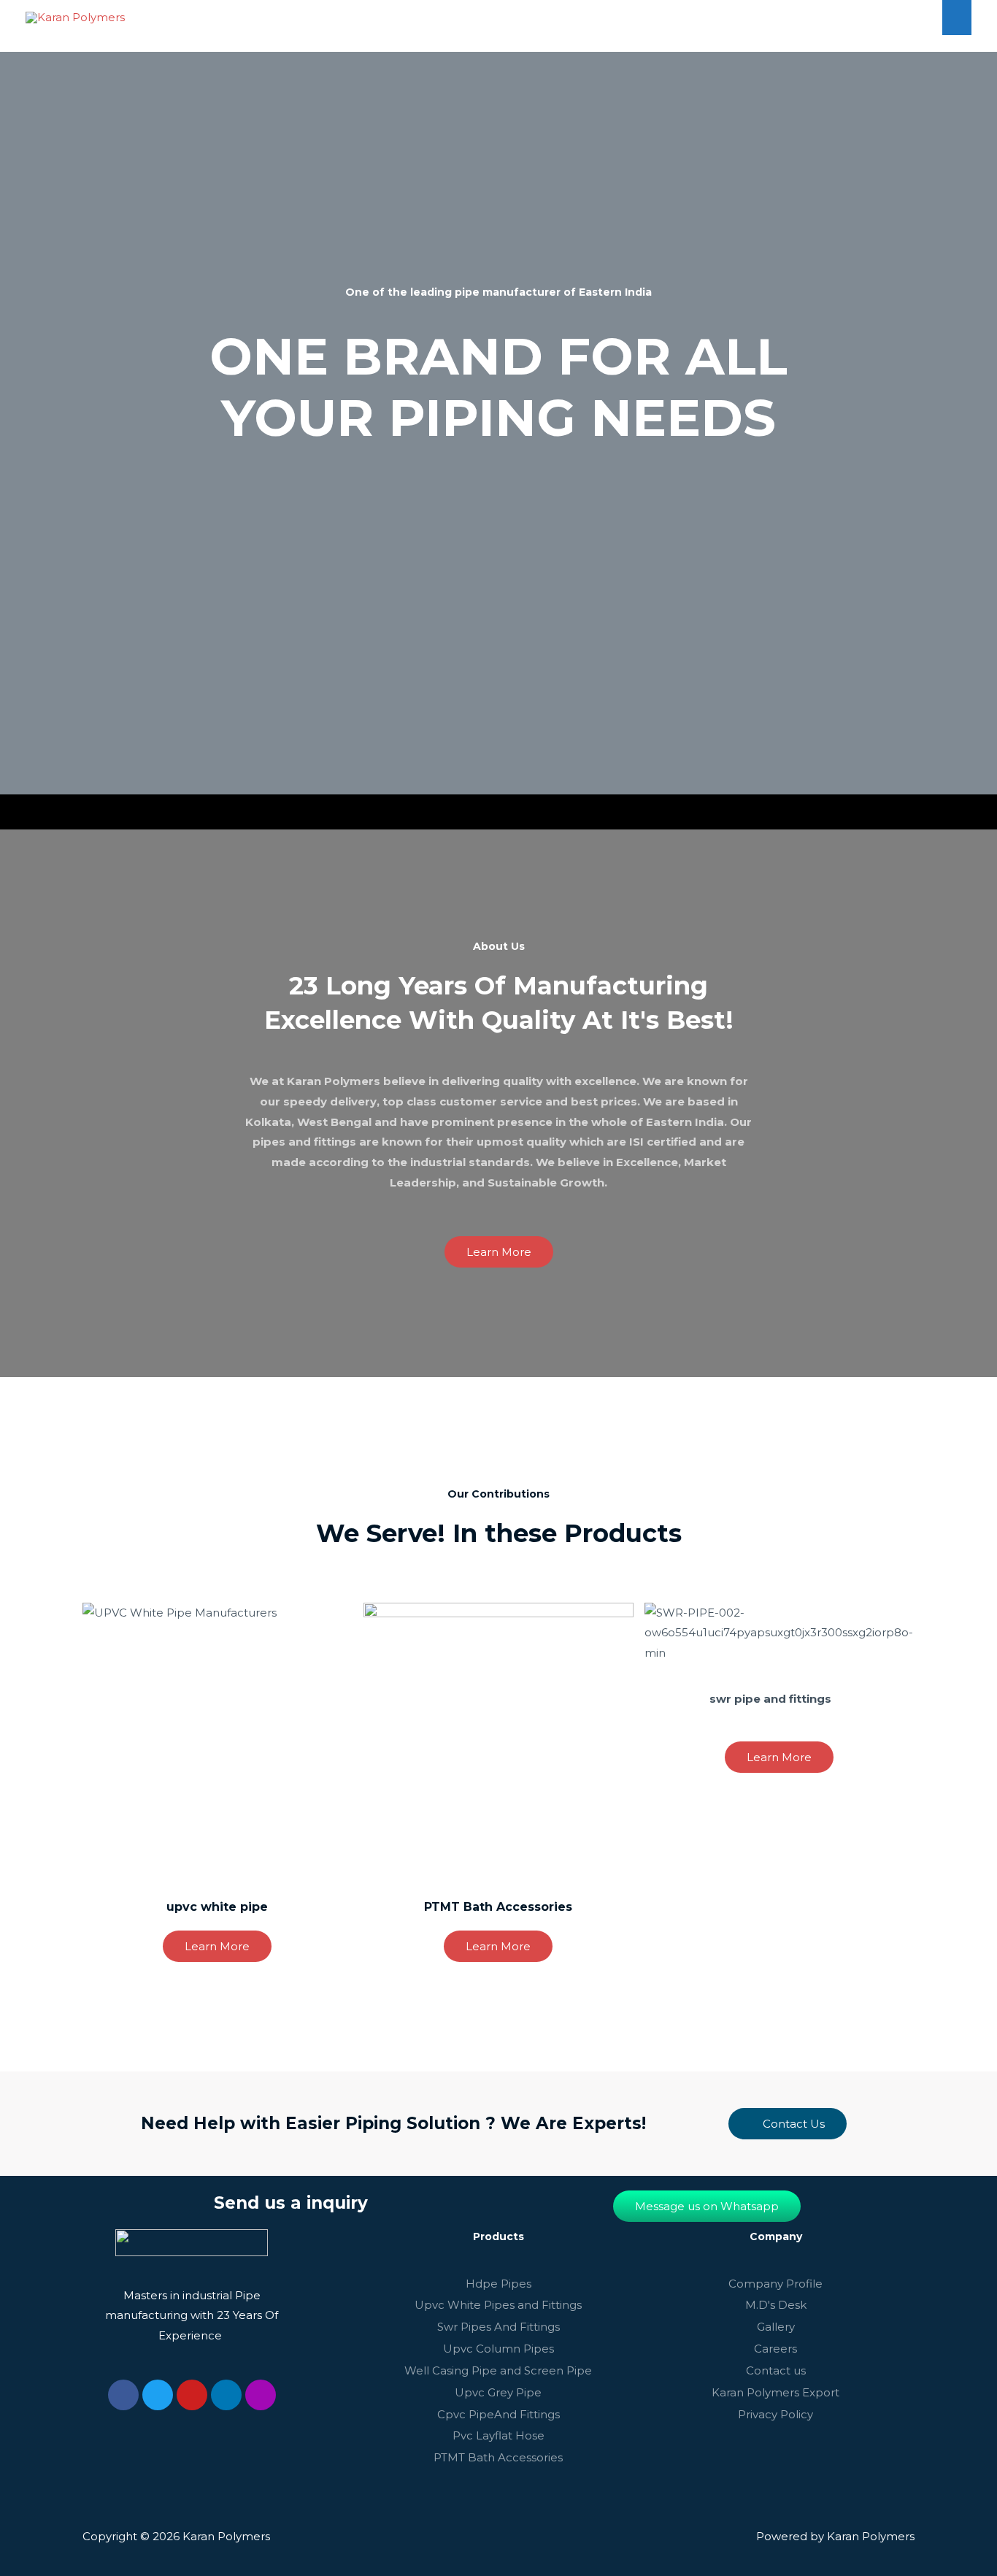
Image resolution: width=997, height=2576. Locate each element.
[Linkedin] (226, 2395)
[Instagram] (261, 2395)
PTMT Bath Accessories (498, 1907)
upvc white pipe (217, 1907)
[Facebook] (123, 2395)
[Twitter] (158, 2395)
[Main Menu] (957, 17)
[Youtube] (192, 2395)
